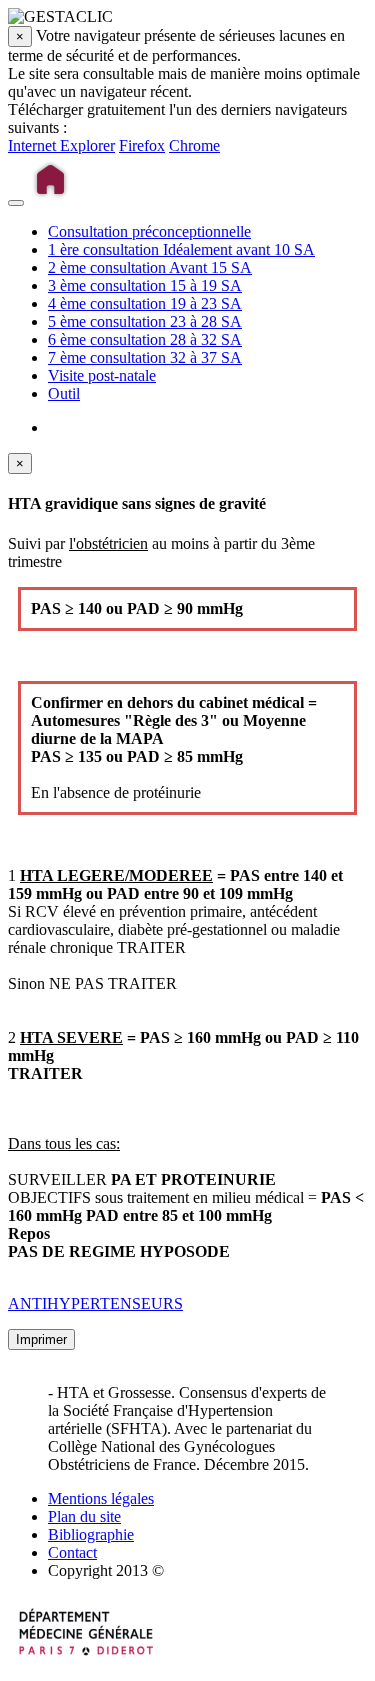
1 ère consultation (181, 249)
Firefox (142, 145)
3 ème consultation (145, 285)
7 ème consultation (145, 357)
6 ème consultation (145, 339)
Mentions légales (101, 1498)
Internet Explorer (61, 145)
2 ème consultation (150, 267)
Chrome (194, 145)
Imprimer (41, 1339)
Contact (72, 1552)
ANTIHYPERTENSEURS (95, 1303)
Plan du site (84, 1516)
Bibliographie (91, 1534)
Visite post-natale (102, 375)
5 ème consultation (145, 321)
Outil (64, 393)
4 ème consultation (145, 303)
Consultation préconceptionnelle (149, 231)
